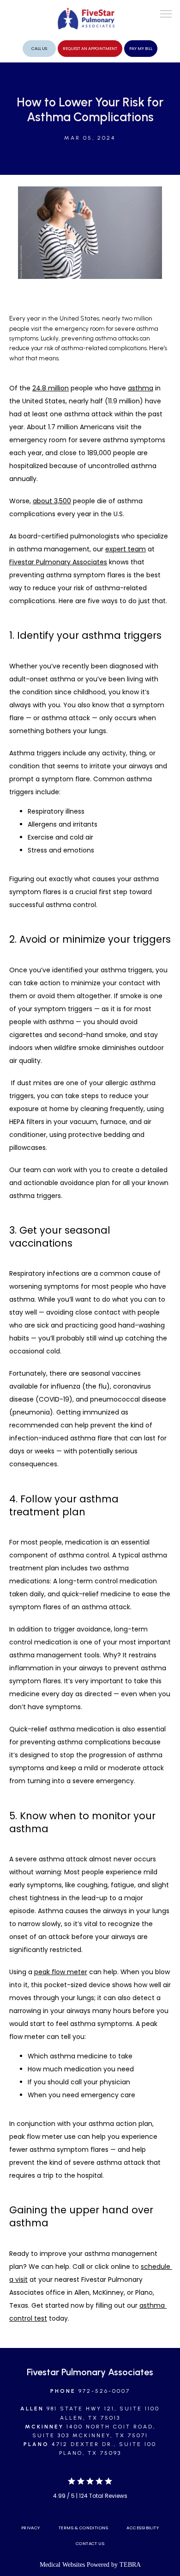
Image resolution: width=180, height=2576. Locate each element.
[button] (166, 15)
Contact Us (90, 2543)
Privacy (31, 2528)
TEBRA (130, 2565)
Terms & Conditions (83, 2528)
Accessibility (143, 2528)
